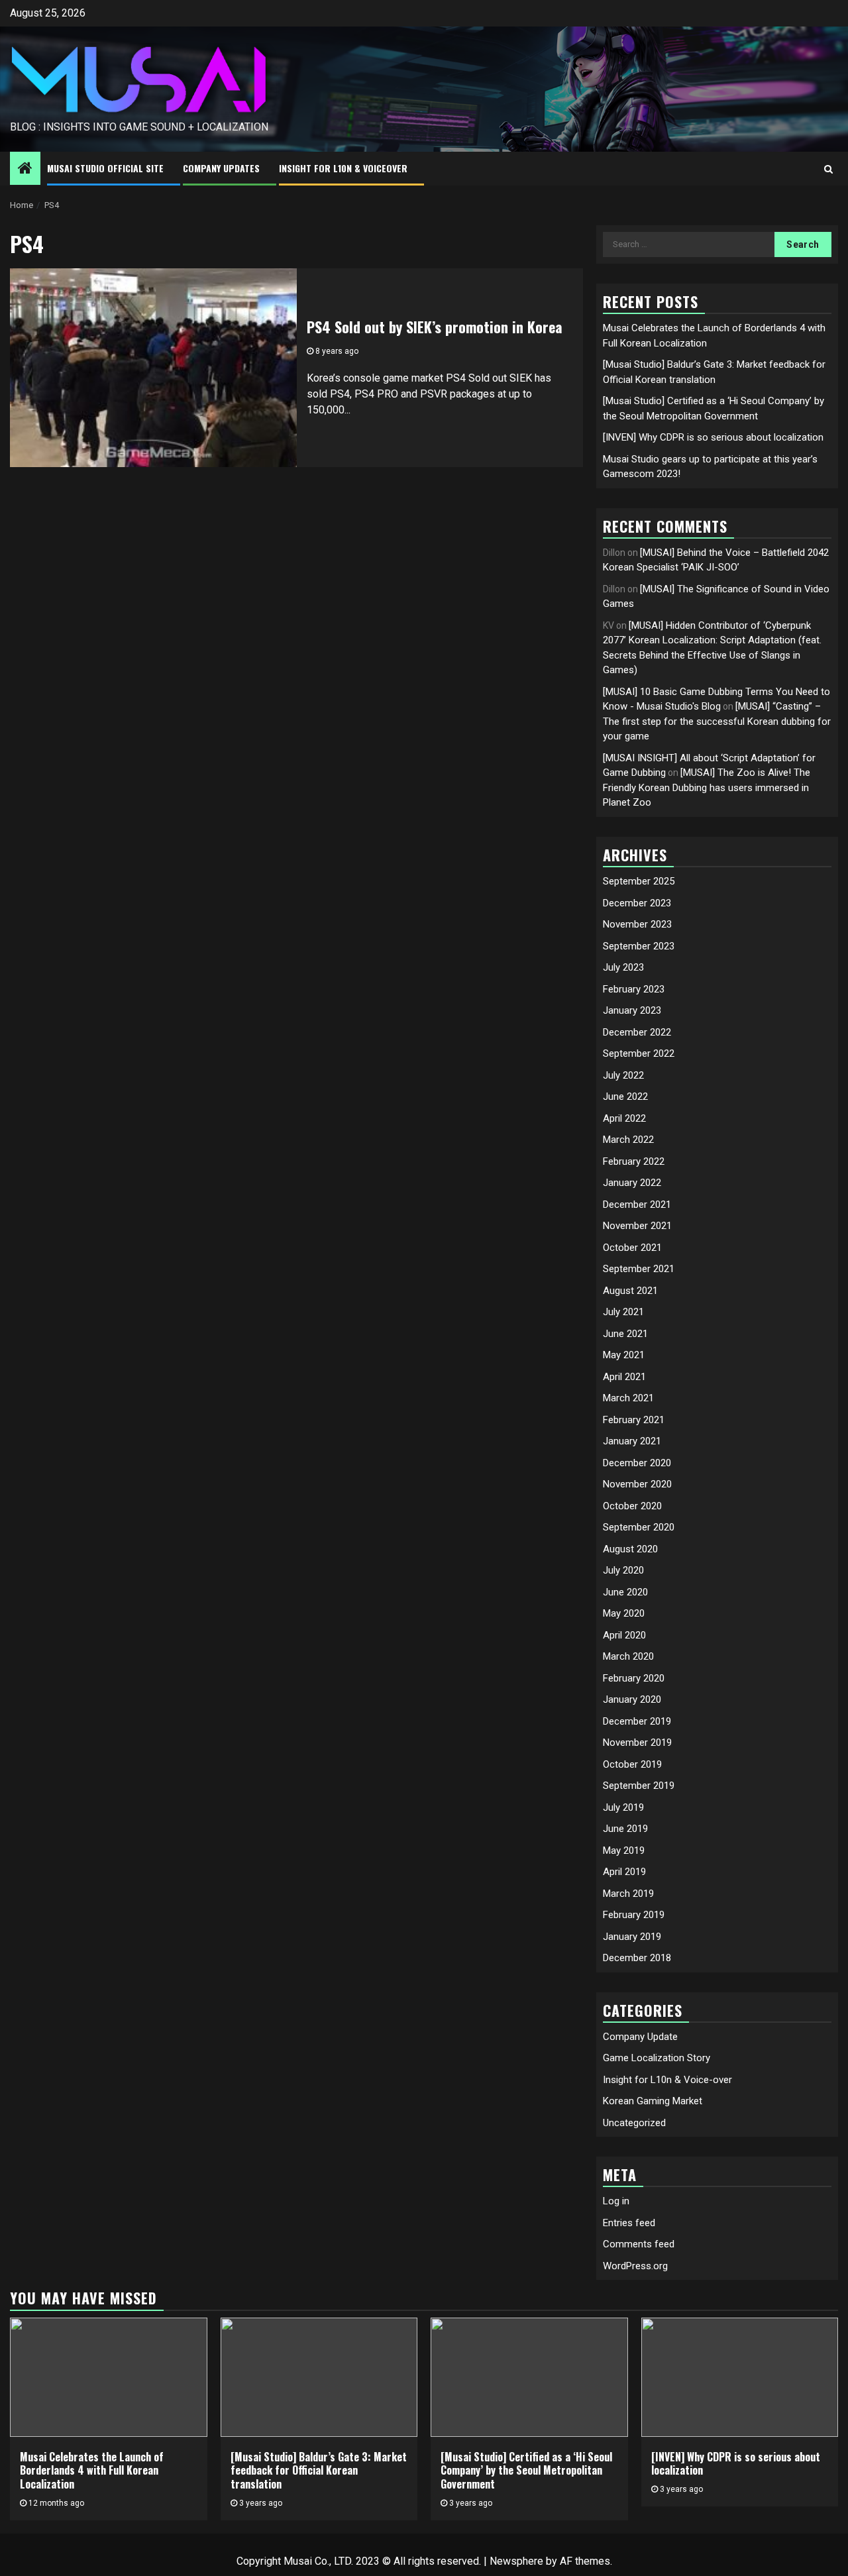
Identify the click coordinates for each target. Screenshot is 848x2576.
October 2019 (632, 1764)
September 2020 (639, 1527)
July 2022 (623, 1075)
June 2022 (625, 1097)
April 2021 (624, 1377)
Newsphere (516, 2561)
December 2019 (637, 1721)
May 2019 (624, 1851)
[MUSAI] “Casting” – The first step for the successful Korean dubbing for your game (717, 721)
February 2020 (634, 1678)
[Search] (828, 169)
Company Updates (221, 168)
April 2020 (624, 1635)
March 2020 (628, 1656)
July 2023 (623, 967)
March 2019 (628, 1894)
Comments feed (639, 2244)
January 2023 (632, 1010)
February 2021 (634, 1420)
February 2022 (634, 1161)
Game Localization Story (657, 2058)
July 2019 (623, 1807)
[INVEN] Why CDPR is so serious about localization (713, 437)
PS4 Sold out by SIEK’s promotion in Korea (435, 327)
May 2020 (624, 1613)
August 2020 (630, 1549)
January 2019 (632, 1937)
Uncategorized (634, 2123)
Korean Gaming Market (653, 2101)
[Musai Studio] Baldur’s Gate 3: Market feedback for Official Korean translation (319, 2471)
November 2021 (637, 1226)
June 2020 (625, 1592)
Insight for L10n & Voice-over (667, 2080)
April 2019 (624, 1872)
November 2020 (637, 1484)
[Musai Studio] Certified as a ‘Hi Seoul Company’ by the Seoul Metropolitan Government (526, 2471)
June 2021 (625, 1334)
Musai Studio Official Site (105, 168)
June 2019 (625, 1829)
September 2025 (639, 881)
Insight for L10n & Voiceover (343, 168)
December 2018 (637, 1958)
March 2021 (628, 1398)
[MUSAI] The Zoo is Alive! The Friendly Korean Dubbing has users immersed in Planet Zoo (707, 787)
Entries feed (629, 2223)
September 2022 (639, 1053)
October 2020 (632, 1506)
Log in (616, 2201)
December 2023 (637, 903)
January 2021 (632, 1441)
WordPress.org (635, 2266)
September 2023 (639, 946)
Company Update (640, 2037)
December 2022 (637, 1032)
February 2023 (634, 989)
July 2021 (623, 1312)
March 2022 (628, 1140)
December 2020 (637, 1463)
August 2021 (630, 1291)
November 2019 (637, 1743)
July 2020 (623, 1570)
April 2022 (624, 1118)
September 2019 (639, 1786)
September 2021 (639, 1269)
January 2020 (632, 1699)
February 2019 (634, 1915)
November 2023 (637, 924)
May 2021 (624, 1355)
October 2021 (632, 1248)
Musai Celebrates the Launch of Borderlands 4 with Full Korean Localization (92, 2471)
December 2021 (637, 1205)
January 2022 (632, 1183)
